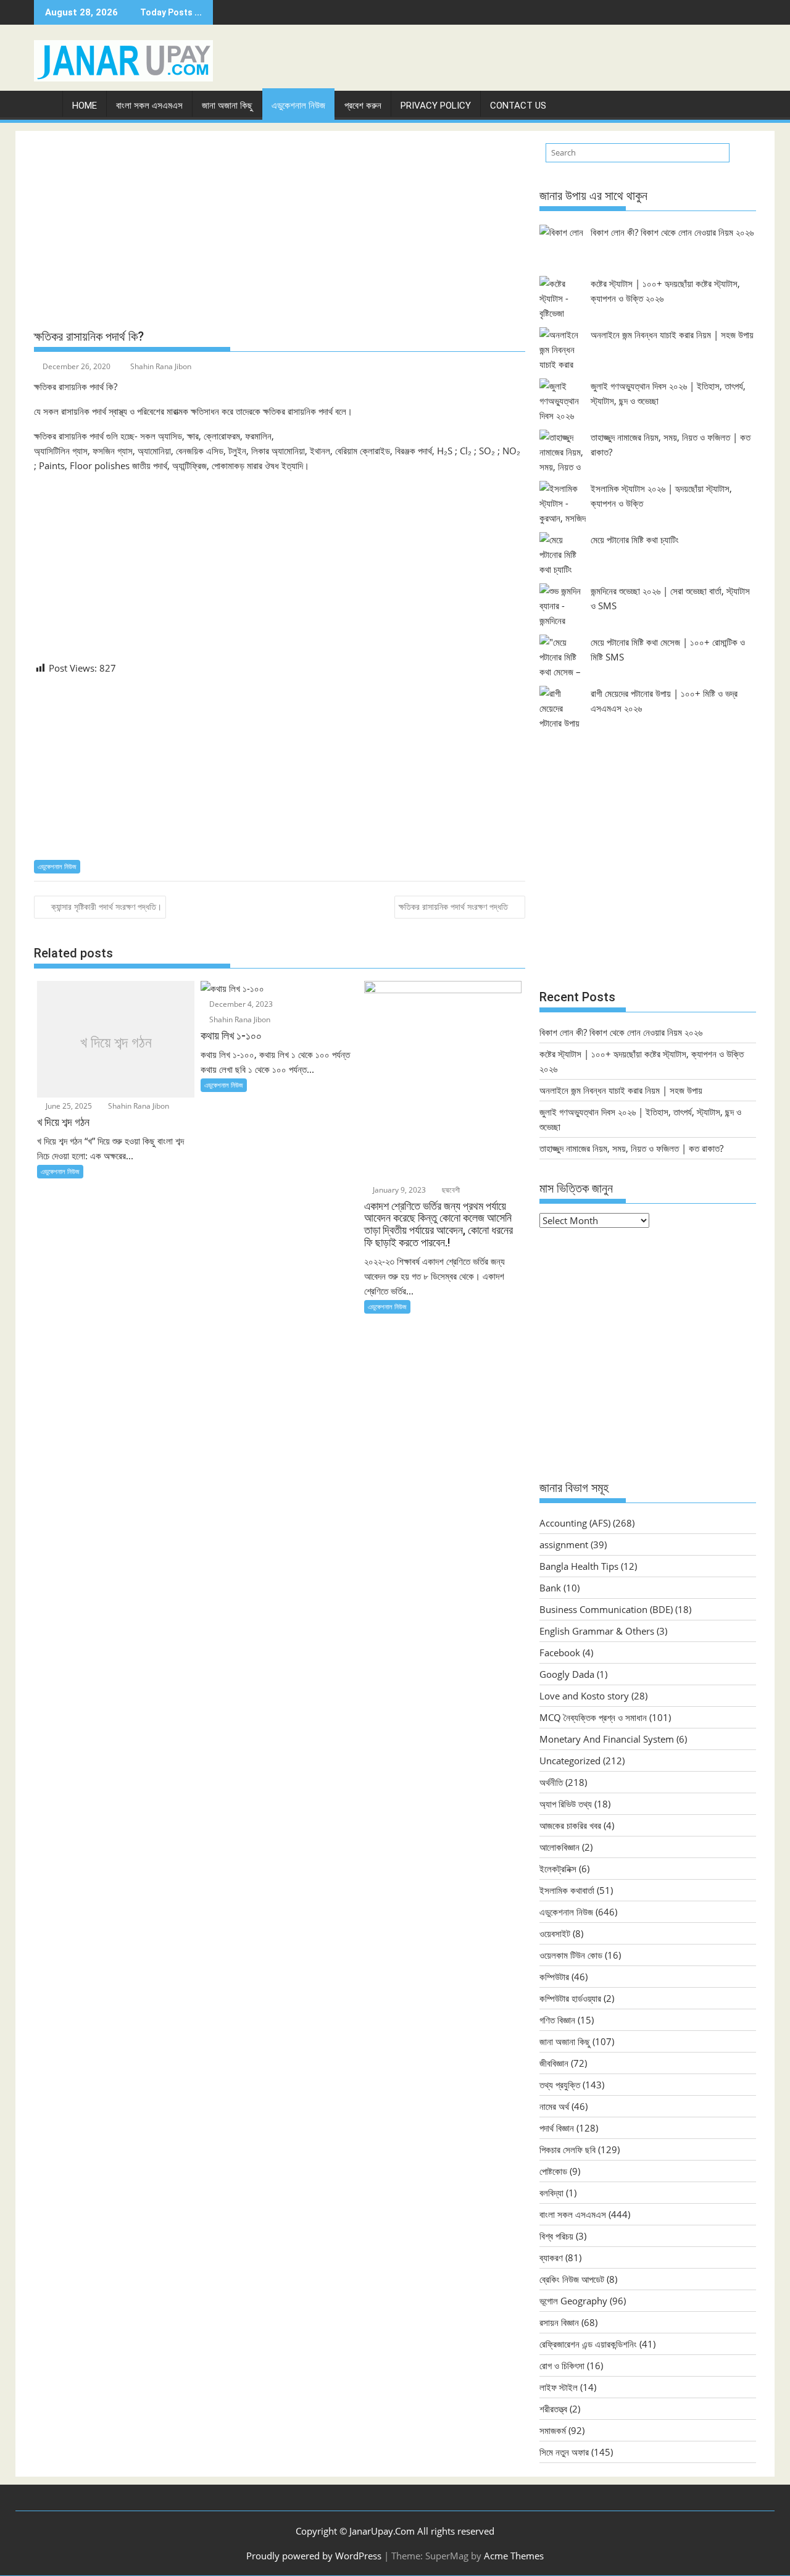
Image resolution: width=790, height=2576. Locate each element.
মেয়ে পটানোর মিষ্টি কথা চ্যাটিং (635, 540)
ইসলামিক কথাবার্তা (567, 1890)
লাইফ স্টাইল (559, 2387)
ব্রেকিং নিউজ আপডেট (572, 2279)
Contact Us (518, 106)
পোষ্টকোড (553, 2171)
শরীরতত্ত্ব (553, 2409)
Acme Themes (514, 2556)
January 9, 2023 (398, 1190)
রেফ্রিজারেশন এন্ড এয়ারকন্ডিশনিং (588, 2344)
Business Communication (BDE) (606, 1609)
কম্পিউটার (554, 1977)
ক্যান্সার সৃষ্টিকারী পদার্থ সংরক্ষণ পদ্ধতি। (106, 907)
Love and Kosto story (584, 1696)
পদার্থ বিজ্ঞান (557, 2128)
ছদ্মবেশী (450, 1190)
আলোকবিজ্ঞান (559, 1847)
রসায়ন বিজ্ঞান (559, 2322)
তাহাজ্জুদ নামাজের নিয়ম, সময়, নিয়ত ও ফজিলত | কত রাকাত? (631, 1148)
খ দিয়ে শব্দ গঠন (116, 1043)
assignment (564, 1544)
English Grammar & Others (597, 1631)
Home (85, 106)
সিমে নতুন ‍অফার (564, 2452)
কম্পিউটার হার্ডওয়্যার (570, 1998)
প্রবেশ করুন (363, 106)
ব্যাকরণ (551, 2257)
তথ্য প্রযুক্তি (560, 2085)
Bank (550, 1588)
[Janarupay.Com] (46, 103)
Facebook (560, 1653)
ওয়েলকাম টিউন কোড (571, 1955)
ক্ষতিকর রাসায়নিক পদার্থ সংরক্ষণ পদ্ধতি (453, 907)
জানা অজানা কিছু (227, 106)
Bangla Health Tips (579, 1566)
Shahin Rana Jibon (161, 366)
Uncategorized (570, 1761)
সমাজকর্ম (553, 2430)
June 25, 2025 (68, 1106)
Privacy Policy (436, 106)
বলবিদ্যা (551, 2193)
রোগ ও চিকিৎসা (562, 2366)
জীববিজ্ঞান (554, 2063)
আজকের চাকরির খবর (570, 1825)
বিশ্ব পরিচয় (556, 2236)
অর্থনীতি (551, 1782)
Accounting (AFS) (575, 1523)
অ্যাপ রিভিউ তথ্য (566, 1804)
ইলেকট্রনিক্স (558, 1869)
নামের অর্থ (554, 2106)
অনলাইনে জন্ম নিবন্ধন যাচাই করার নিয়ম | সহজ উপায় (672, 335)
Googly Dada (567, 1674)
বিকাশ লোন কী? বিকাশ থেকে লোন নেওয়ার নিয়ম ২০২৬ (672, 232)
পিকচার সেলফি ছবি (568, 2149)
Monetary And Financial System (607, 1739)
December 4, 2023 (240, 1004)
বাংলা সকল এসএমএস (149, 106)
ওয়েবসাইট (555, 1933)
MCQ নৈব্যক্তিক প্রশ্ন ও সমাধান (593, 1717)
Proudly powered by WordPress (314, 2556)
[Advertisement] (280, 230)
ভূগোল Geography (573, 2301)
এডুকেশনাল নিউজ (298, 106)
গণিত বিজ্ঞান (557, 2020)
